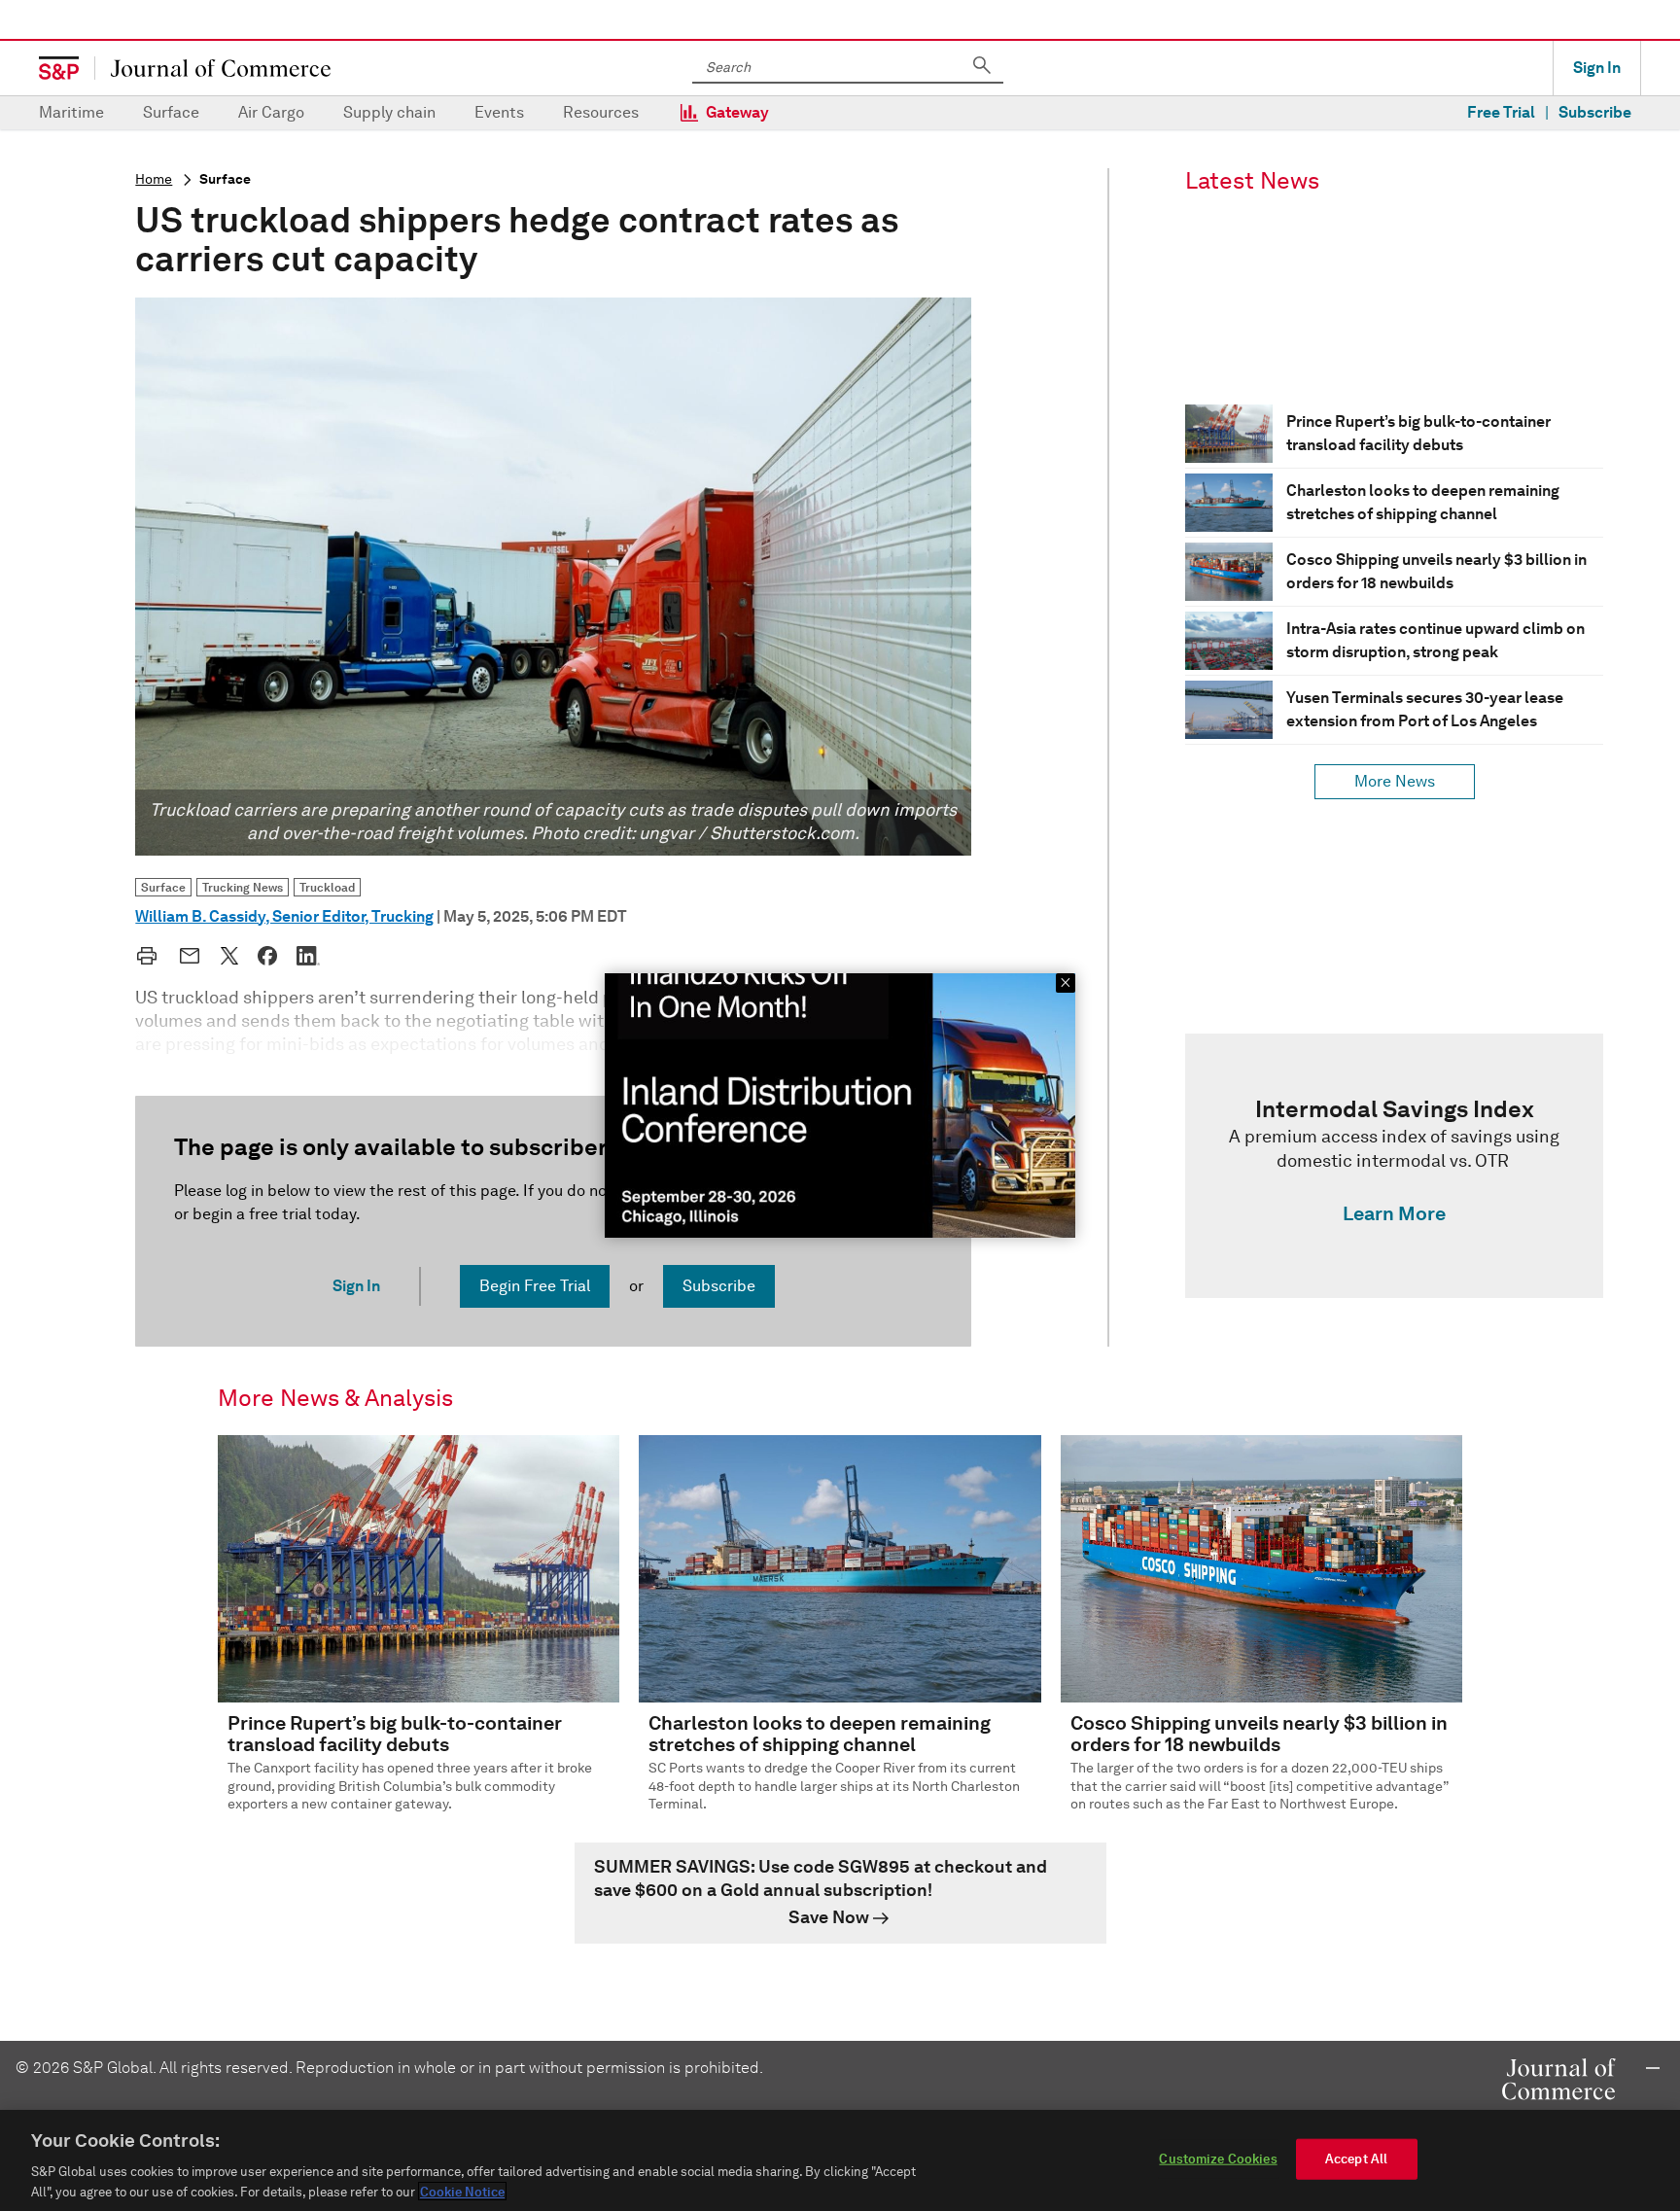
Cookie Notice (462, 2191)
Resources (601, 112)
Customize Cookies (1218, 2159)
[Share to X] (229, 956)
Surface (171, 112)
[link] (1394, 1166)
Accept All (1356, 2159)
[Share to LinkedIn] (308, 956)
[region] (840, 2160)
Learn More (1394, 1213)
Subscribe (1595, 112)
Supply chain (389, 112)
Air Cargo (271, 112)
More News (1395, 781)
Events (499, 112)
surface (225, 179)
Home (154, 179)
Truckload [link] (327, 887)
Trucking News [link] (243, 887)
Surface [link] (163, 887)
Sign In (1597, 68)
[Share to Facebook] (267, 956)
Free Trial (1501, 112)
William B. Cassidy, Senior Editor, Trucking (284, 916)
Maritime (71, 112)
